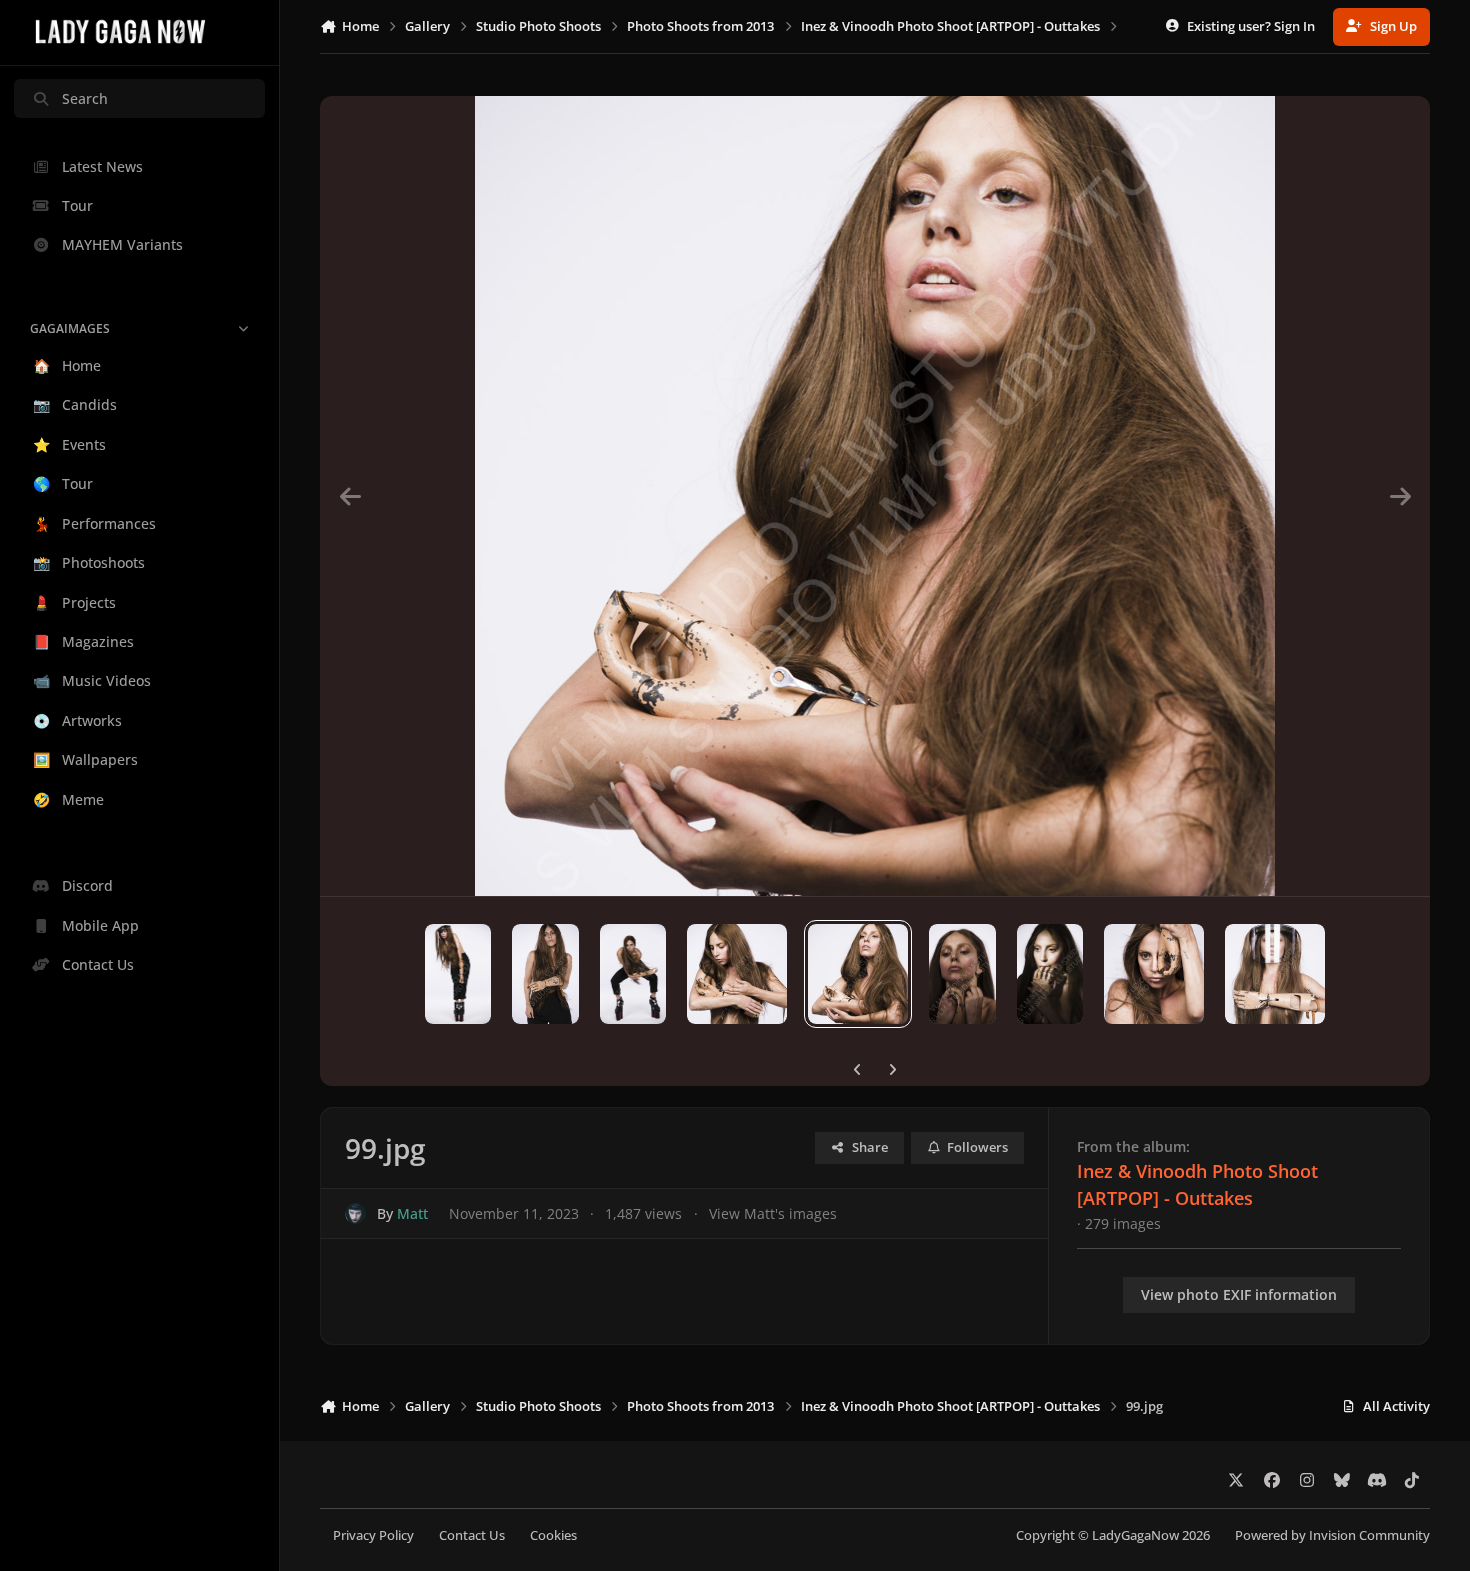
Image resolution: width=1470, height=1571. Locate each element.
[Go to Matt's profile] (355, 1213)
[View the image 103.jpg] (1275, 974)
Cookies (553, 1535)
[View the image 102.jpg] (1154, 974)
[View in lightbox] (875, 496)
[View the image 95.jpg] (458, 974)
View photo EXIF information (1239, 1294)
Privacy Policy (373, 1535)
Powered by (1332, 1535)
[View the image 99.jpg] (858, 974)
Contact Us (472, 1535)
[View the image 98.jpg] (737, 974)
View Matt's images (773, 1213)
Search (85, 98)
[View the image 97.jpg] (633, 974)
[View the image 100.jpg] (962, 974)
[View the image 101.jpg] (1050, 974)
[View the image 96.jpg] (545, 974)
